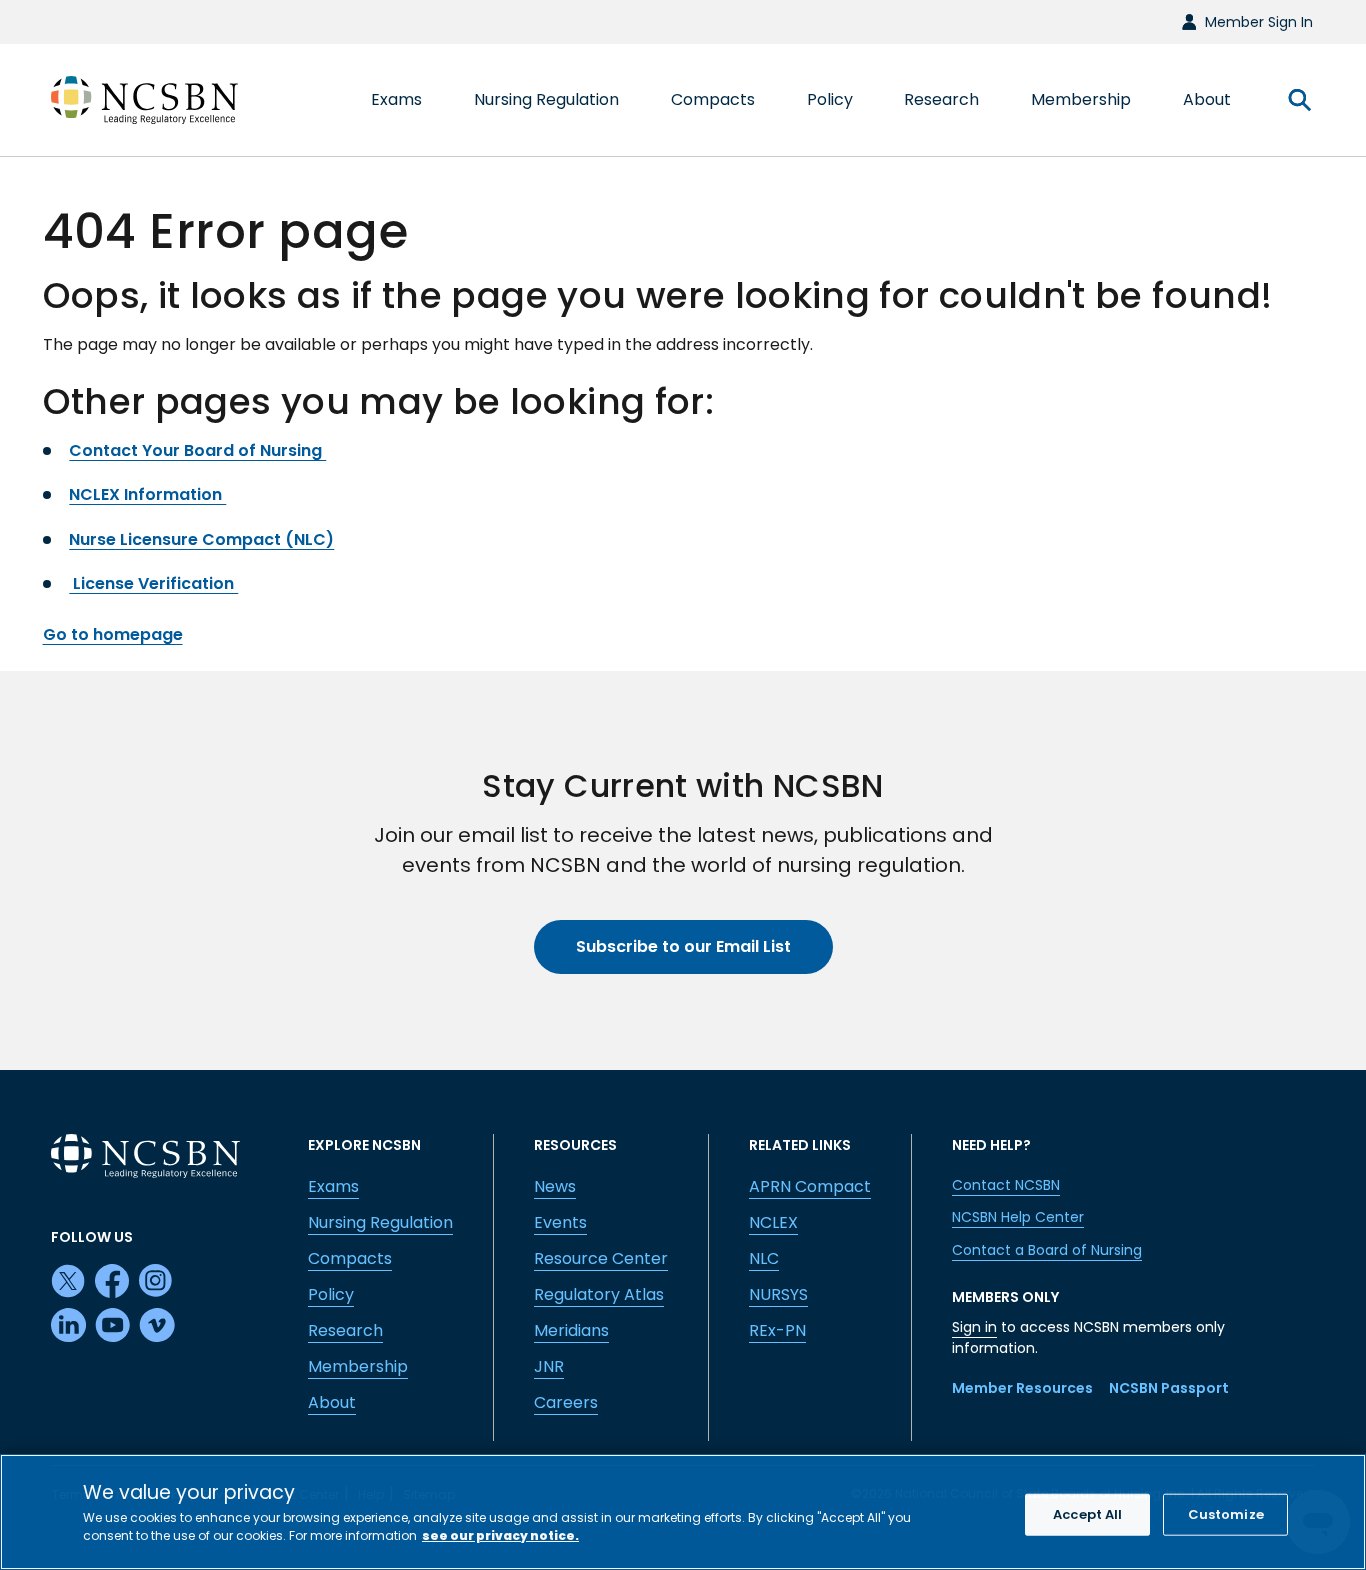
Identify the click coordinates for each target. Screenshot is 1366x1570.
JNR (549, 1366)
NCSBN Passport (1169, 1388)
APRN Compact (810, 1186)
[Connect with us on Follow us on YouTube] (113, 1326)
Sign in (974, 1327)
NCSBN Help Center (1018, 1217)
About (332, 1402)
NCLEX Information (147, 494)
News (555, 1186)
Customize (1226, 1514)
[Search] (1299, 100)
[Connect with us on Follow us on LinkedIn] (69, 1326)
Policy (331, 1294)
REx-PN (777, 1330)
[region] (683, 1512)
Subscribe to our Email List (683, 946)
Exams (333, 1186)
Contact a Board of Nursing (1047, 1250)
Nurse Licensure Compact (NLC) (201, 539)
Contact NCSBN (1006, 1185)
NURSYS (778, 1294)
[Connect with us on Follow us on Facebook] (113, 1282)
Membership (358, 1366)
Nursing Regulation (380, 1222)
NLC (764, 1258)
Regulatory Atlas (599, 1294)
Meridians (571, 1330)
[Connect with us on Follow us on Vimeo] (157, 1326)
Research (345, 1330)
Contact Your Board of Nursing (197, 450)
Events (560, 1222)
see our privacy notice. (500, 1534)
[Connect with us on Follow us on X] (69, 1282)
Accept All (1087, 1514)
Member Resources (1022, 1388)
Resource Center (601, 1258)
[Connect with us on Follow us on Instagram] (157, 1282)
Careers (566, 1402)
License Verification (153, 583)
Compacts (350, 1258)
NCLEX (773, 1222)
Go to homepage (113, 634)
